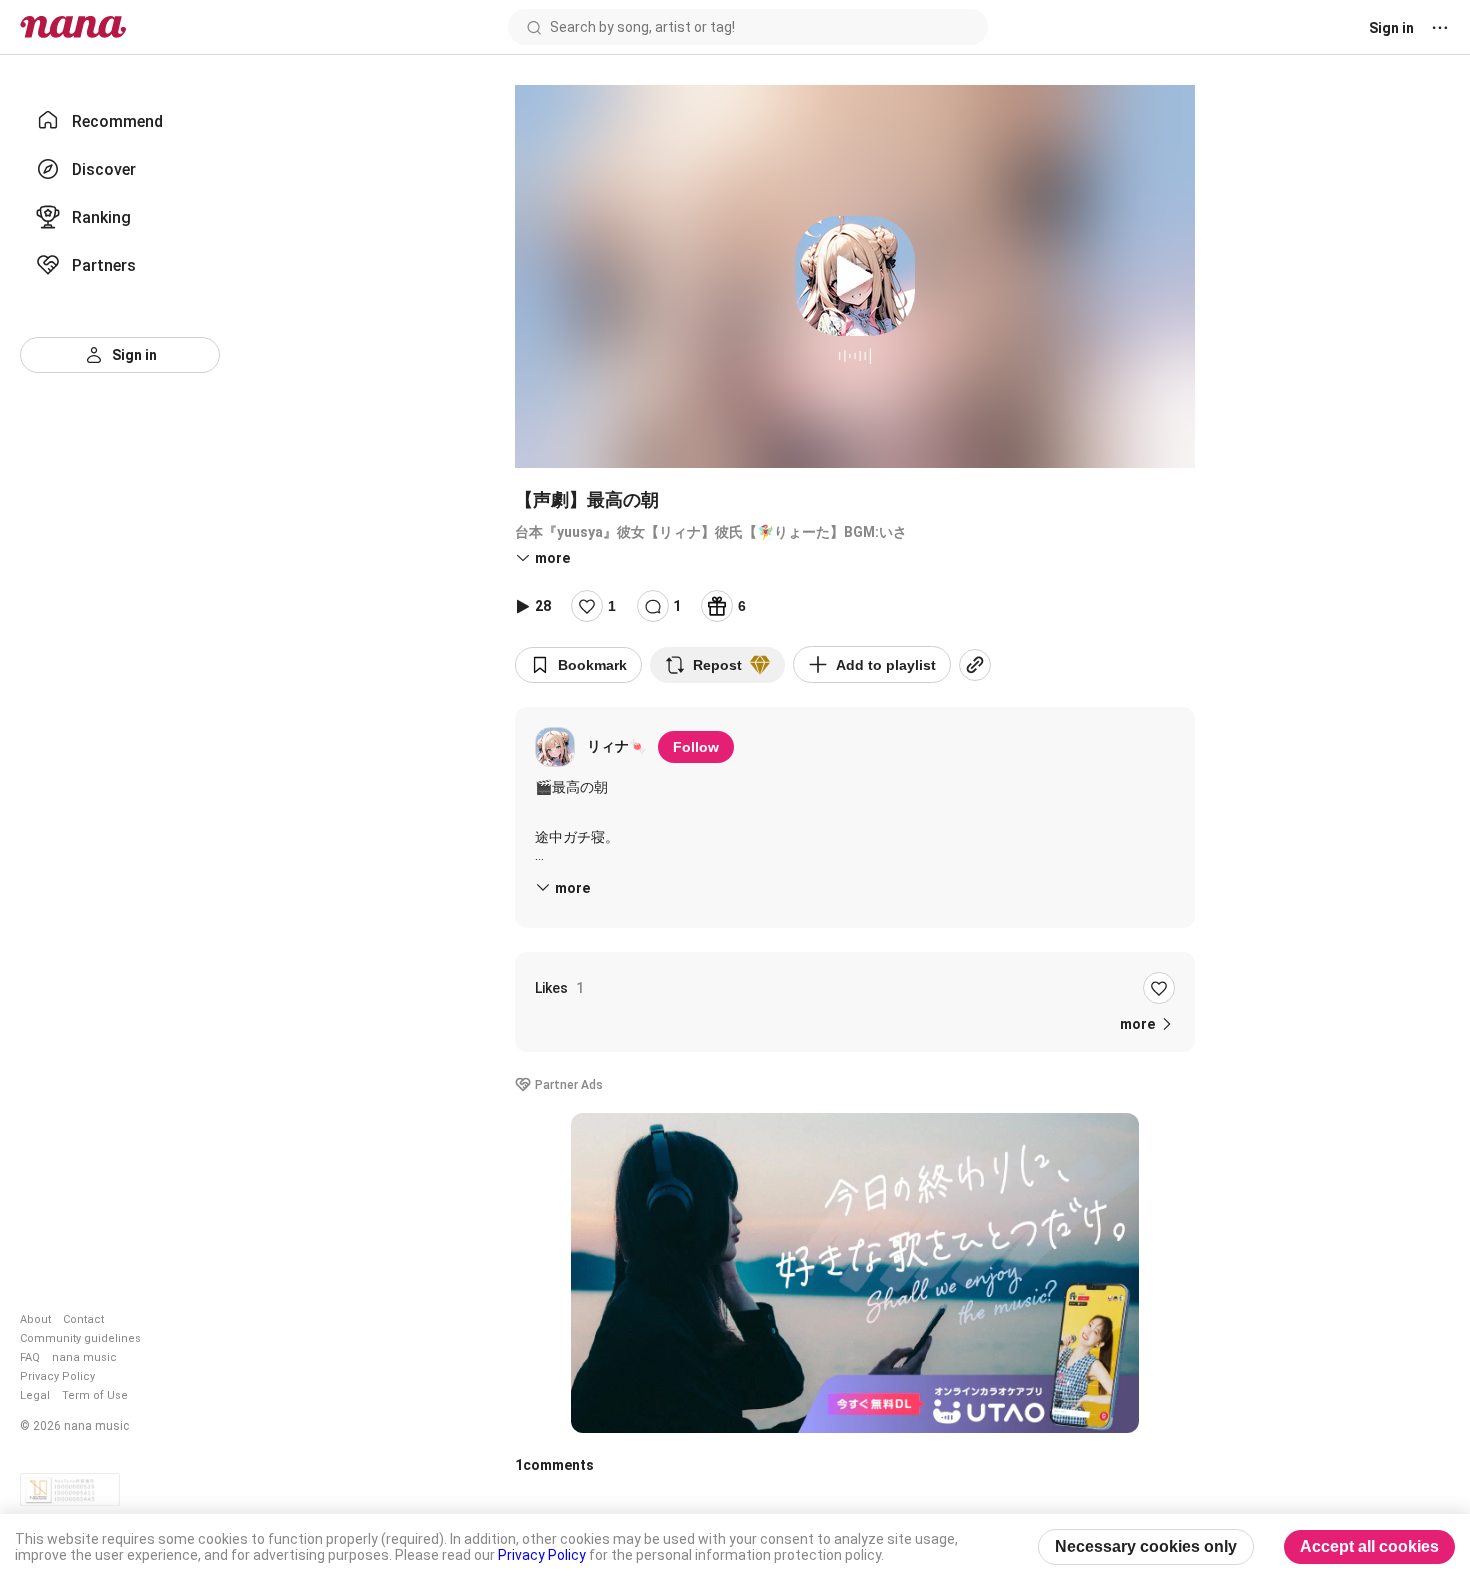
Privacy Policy (57, 1376)
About (35, 1319)
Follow (696, 747)
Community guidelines (80, 1338)
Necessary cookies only (1146, 1546)
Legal (35, 1395)
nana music (84, 1357)
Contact (83, 1319)
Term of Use (95, 1395)
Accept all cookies (1369, 1546)
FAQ (30, 1357)
